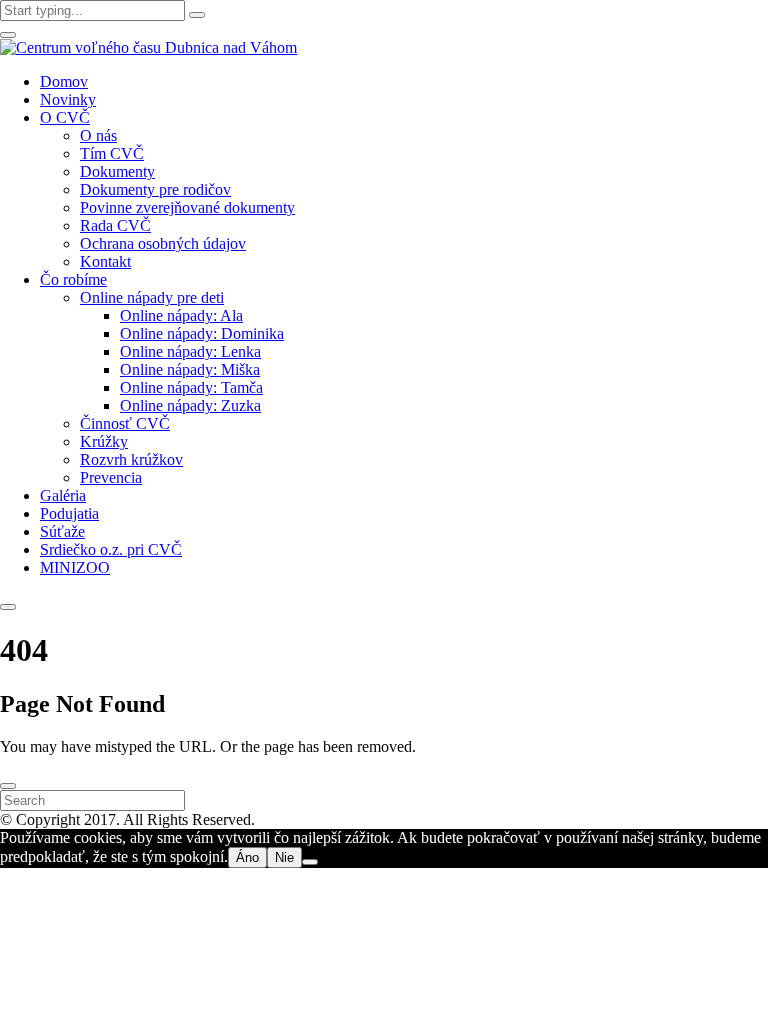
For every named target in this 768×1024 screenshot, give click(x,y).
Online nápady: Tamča (191, 387)
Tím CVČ (112, 153)
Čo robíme (73, 279)
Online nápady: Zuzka (190, 405)
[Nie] (310, 862)
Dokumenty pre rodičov (155, 189)
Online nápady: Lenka (190, 351)
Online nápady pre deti (152, 297)
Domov (64, 81)
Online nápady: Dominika (202, 333)
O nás (98, 135)
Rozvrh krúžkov (131, 459)
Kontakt (105, 261)
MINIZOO (75, 567)
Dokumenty (117, 171)
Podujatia (69, 513)
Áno (247, 857)
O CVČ (65, 117)
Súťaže (62, 531)
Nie (284, 857)
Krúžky (104, 441)
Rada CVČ (115, 225)
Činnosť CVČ (125, 423)
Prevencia (111, 477)
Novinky (68, 99)
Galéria (63, 495)
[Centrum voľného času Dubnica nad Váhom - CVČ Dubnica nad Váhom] (148, 47)
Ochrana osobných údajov (163, 243)
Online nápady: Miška (190, 369)
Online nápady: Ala (181, 315)
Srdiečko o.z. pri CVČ (111, 549)
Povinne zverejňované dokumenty (187, 207)
